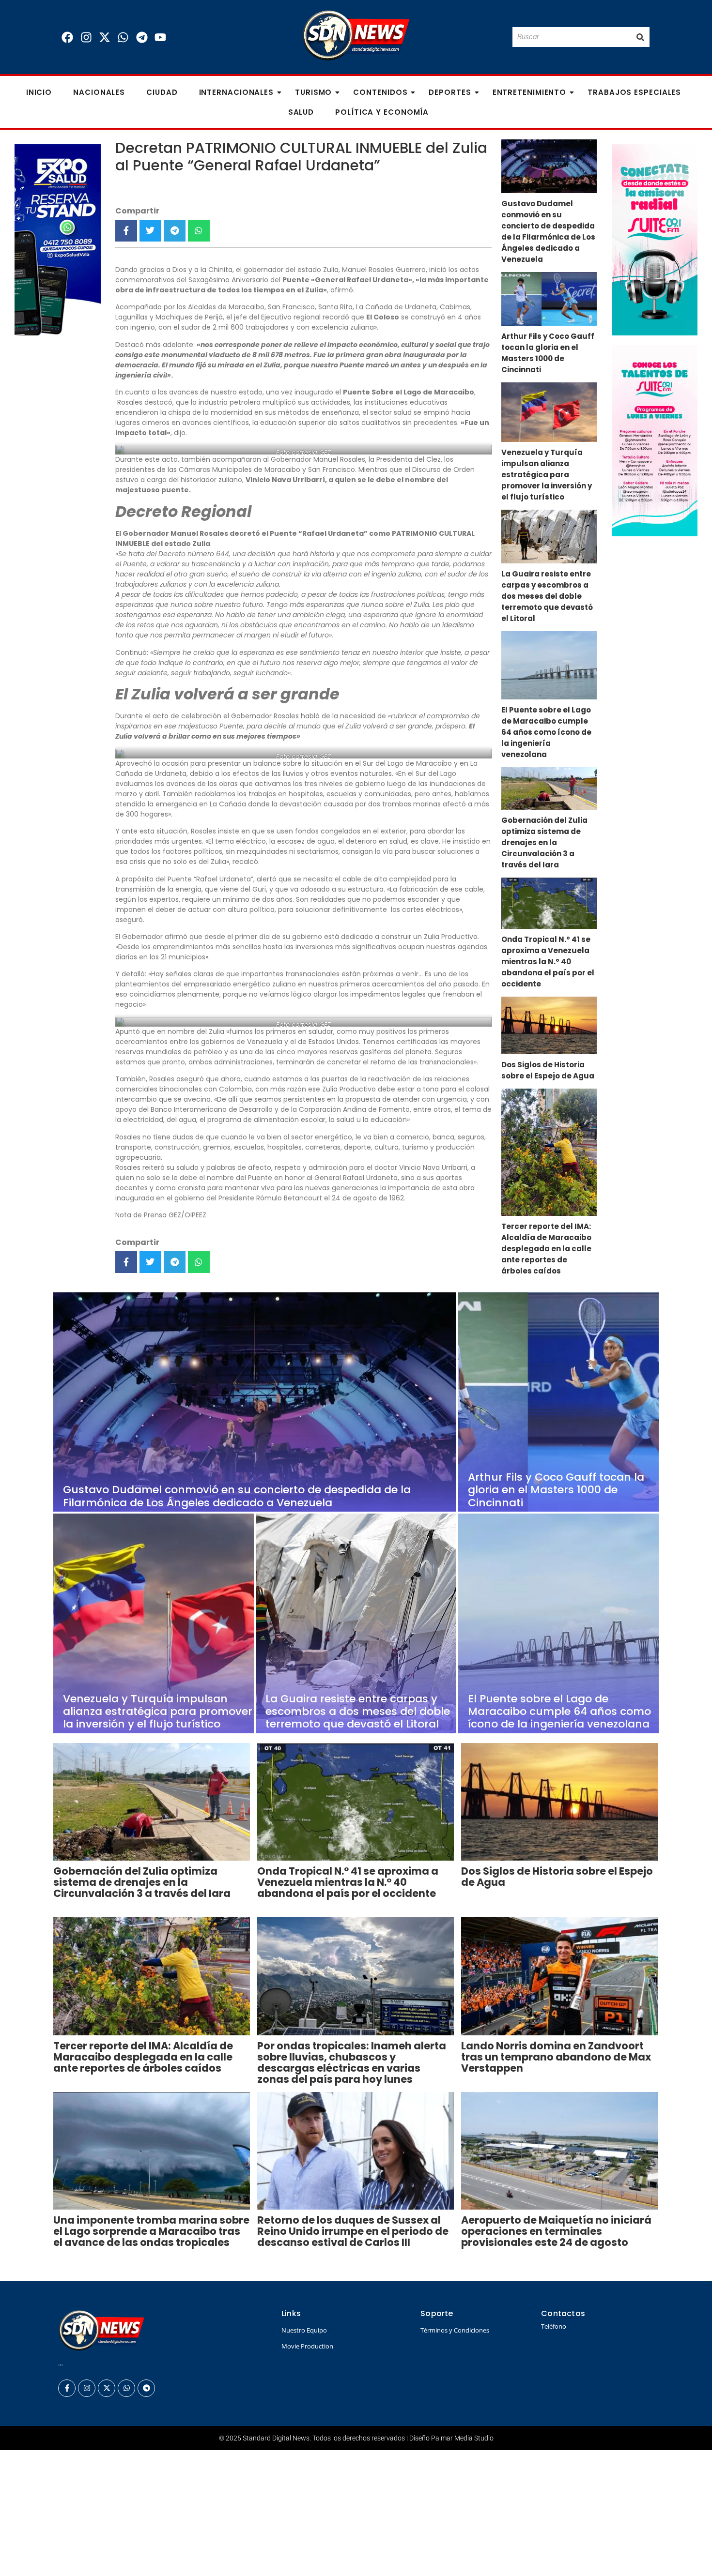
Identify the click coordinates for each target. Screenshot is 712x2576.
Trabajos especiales (634, 92)
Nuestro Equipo (304, 2330)
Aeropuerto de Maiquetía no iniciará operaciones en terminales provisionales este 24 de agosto (556, 2231)
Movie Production (307, 2346)
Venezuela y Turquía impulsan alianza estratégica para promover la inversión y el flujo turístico (547, 475)
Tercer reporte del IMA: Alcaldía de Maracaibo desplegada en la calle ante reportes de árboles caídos (546, 1249)
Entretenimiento (530, 92)
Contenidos (380, 92)
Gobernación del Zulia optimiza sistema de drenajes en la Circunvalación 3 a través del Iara (544, 842)
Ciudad (162, 92)
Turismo (313, 92)
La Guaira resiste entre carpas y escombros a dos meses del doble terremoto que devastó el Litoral (547, 596)
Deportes (450, 92)
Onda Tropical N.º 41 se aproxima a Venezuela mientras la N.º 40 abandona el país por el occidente (548, 962)
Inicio (39, 92)
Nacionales (99, 92)
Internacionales (237, 92)
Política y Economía (382, 112)
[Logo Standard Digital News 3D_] (356, 36)
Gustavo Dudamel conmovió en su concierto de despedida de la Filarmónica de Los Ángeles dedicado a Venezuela (548, 231)
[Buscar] (640, 37)
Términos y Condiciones (455, 2330)
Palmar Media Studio (462, 2438)
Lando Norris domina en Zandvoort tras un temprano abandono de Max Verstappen (556, 2057)
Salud (301, 112)
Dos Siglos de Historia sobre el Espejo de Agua (548, 1070)
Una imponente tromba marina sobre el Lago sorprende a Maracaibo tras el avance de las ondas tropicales (151, 2231)
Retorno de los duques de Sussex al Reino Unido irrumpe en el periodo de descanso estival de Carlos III (353, 2231)
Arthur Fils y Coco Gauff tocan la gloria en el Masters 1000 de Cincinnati (548, 353)
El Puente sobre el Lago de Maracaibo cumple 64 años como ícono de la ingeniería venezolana (546, 732)
